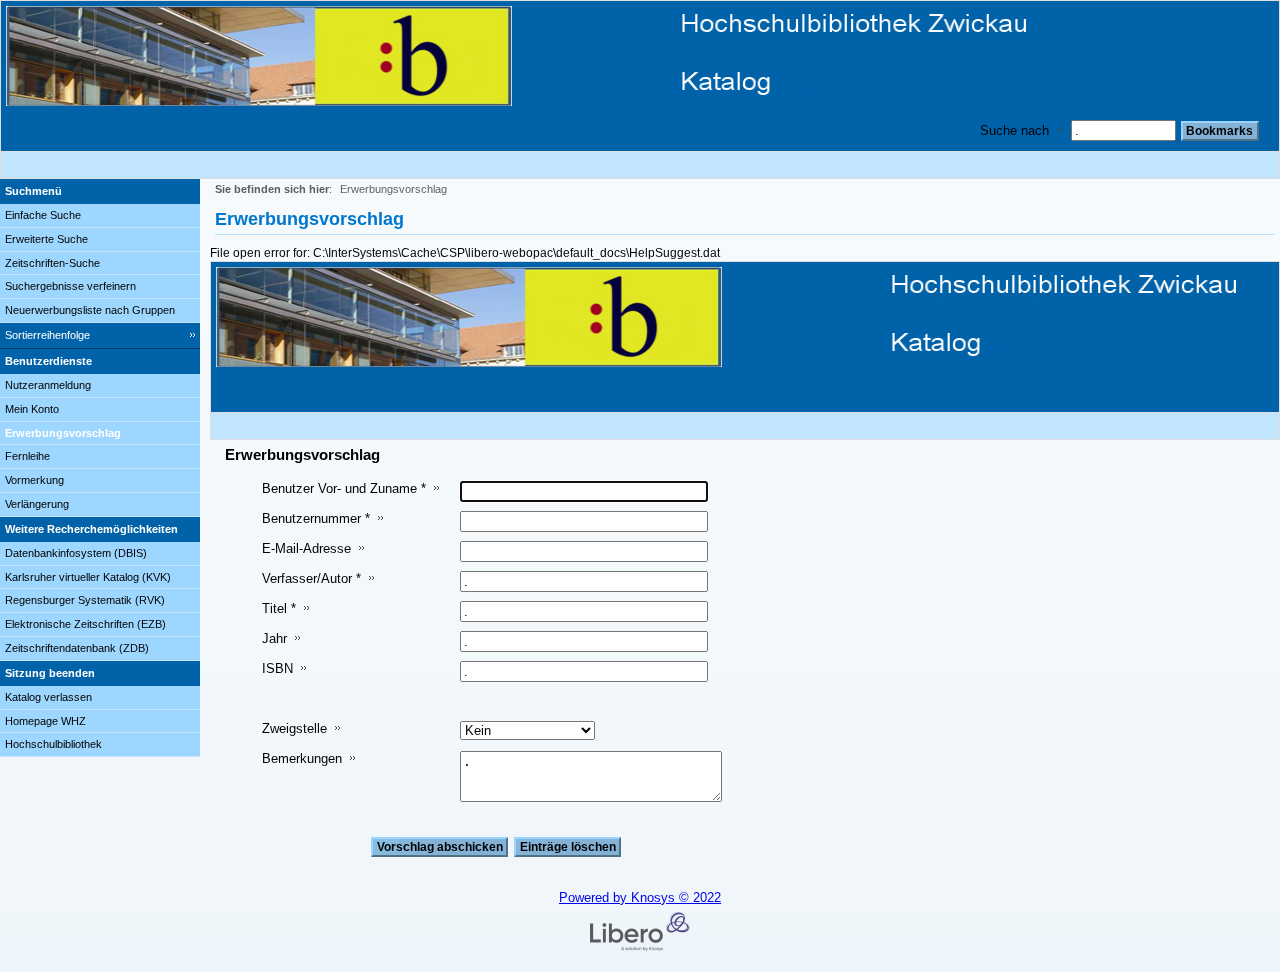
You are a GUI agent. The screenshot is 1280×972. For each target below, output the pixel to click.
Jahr (274, 638)
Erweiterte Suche (46, 239)
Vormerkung (34, 480)
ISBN (277, 668)
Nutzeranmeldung (48, 385)
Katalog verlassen (48, 697)
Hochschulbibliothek (53, 744)
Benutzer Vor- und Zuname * (344, 488)
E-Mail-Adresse (306, 548)
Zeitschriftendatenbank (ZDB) (77, 648)
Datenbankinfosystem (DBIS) (76, 553)
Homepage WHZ (45, 721)
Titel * (279, 608)
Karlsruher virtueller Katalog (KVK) (88, 577)
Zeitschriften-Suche (52, 263)
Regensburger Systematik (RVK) (85, 600)
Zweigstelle (294, 728)
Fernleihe (27, 456)
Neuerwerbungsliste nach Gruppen (90, 310)
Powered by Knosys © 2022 (640, 897)
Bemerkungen (302, 758)
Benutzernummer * (316, 518)
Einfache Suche (43, 215)
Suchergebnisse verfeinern (70, 286)
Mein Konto (32, 409)
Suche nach (1014, 130)
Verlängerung (37, 504)
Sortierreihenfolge (47, 335)
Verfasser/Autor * (311, 578)
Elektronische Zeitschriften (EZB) (85, 624)
